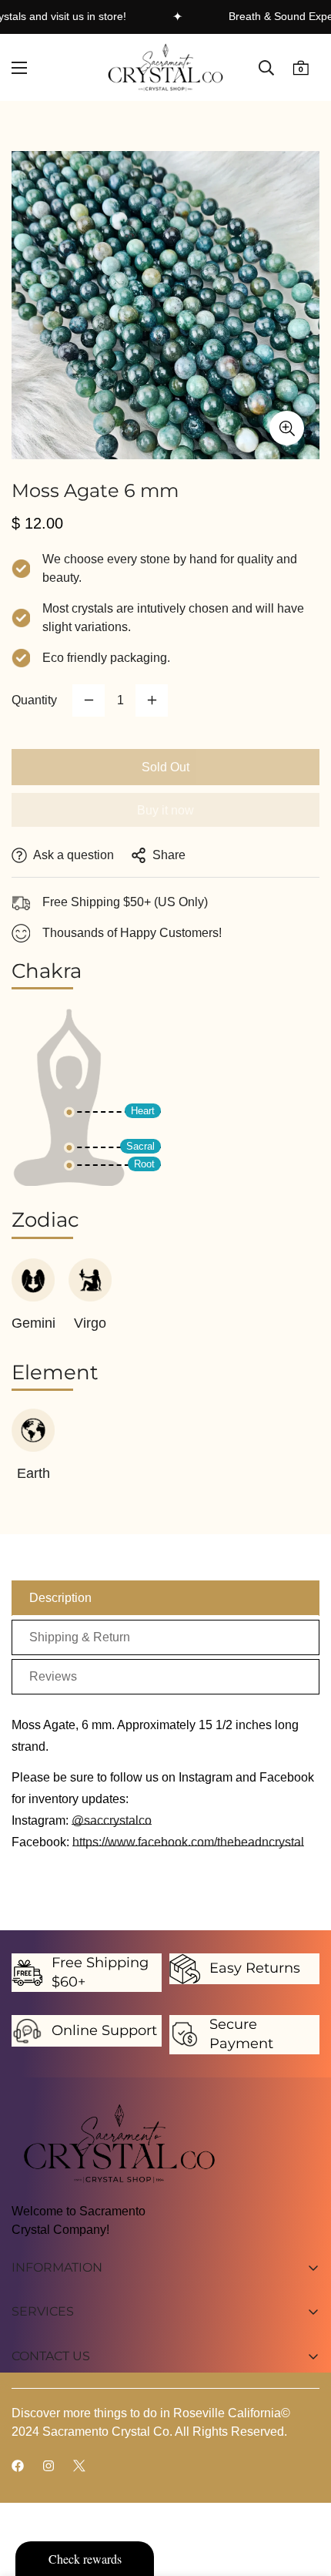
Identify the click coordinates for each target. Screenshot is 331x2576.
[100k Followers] (48, 2466)
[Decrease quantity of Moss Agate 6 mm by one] (89, 700)
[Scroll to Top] (303, 2494)
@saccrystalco (112, 1820)
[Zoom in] (287, 428)
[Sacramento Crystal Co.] (165, 67)
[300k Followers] (18, 2466)
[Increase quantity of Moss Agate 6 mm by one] (152, 700)
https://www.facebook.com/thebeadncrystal (188, 1842)
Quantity (34, 700)
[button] (301, 67)
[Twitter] (79, 2466)
